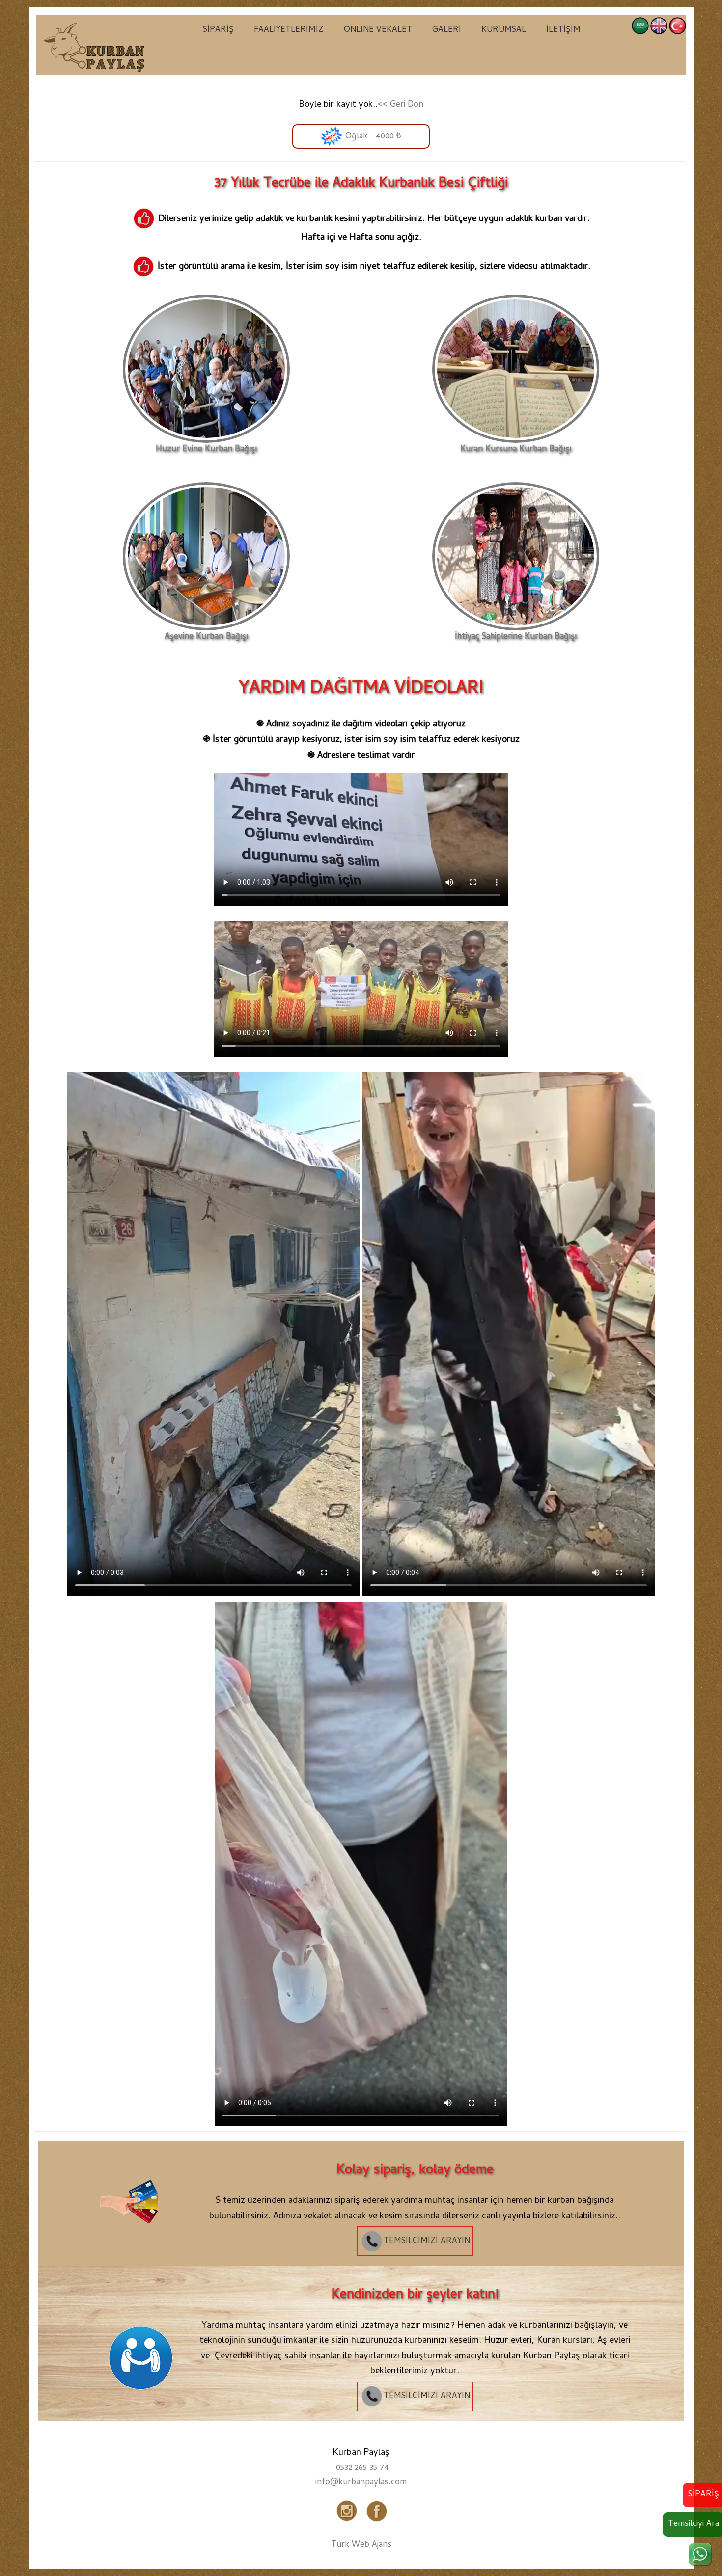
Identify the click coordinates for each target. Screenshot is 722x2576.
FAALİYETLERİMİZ (289, 30)
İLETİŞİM (563, 30)
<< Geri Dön (401, 105)
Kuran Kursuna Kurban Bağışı (516, 450)
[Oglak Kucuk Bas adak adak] (136, 2242)
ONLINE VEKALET (378, 30)
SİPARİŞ (218, 30)
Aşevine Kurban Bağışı (206, 637)
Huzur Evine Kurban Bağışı (206, 450)
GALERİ (447, 30)
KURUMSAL (504, 30)
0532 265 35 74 (362, 2468)
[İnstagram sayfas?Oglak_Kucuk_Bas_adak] (348, 2522)
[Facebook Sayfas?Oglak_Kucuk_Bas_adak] (375, 2522)
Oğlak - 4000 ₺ (372, 137)
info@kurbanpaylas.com (361, 2483)
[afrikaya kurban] (95, 46)
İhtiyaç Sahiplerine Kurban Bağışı (516, 637)
